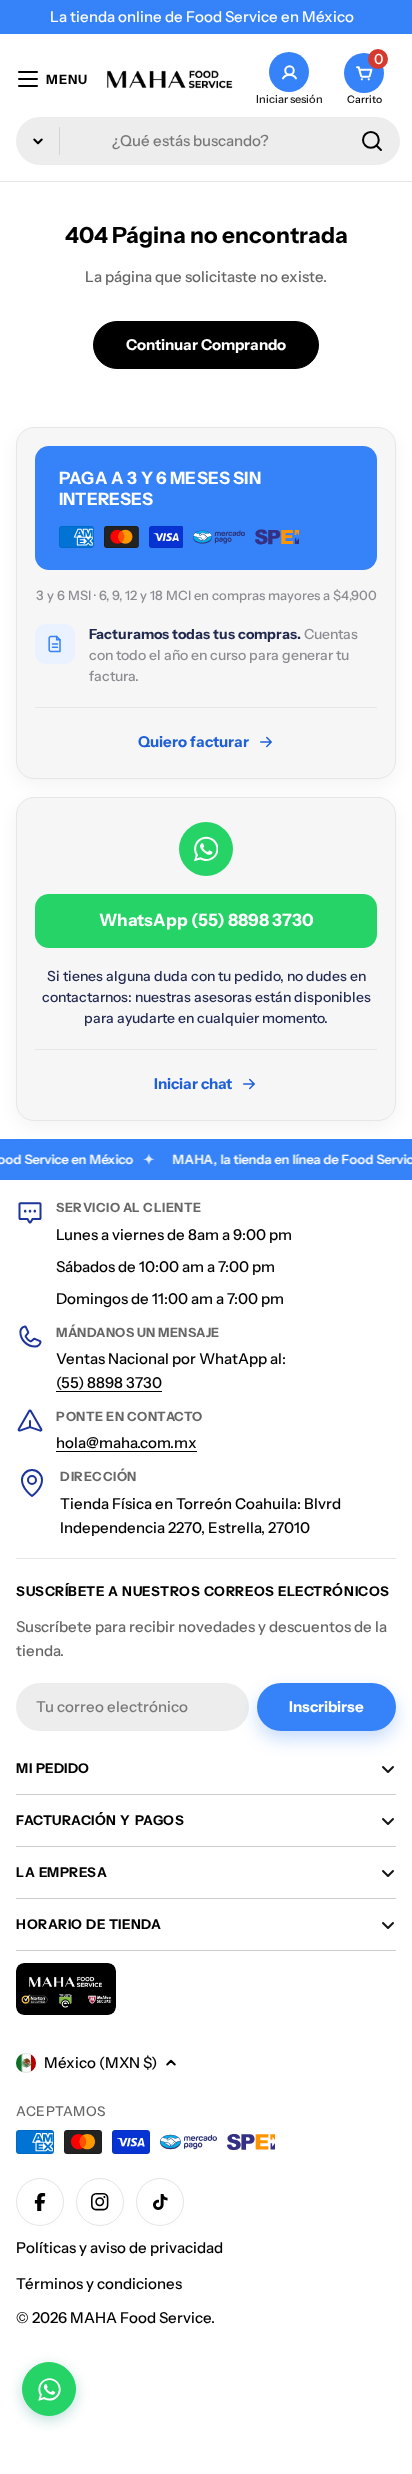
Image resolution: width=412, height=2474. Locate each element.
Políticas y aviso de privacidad (119, 2247)
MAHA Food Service (140, 2317)
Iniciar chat (193, 1083)
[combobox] (208, 141)
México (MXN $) (100, 2062)
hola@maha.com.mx (126, 1442)
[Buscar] (372, 141)
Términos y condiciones (99, 2283)
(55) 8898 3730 (109, 1382)
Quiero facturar (193, 741)
